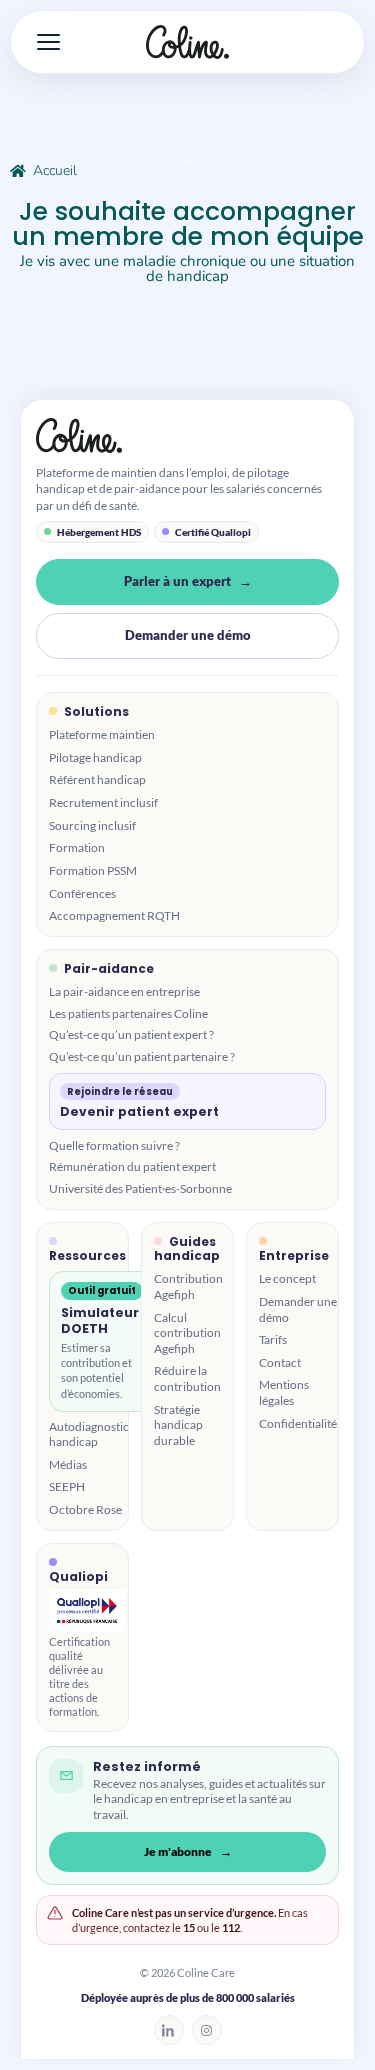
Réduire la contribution (187, 1378)
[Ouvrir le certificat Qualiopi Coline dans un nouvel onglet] (87, 1610)
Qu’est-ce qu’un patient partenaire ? (142, 1056)
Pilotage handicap (95, 757)
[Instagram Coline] (207, 2030)
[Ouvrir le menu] (42, 42)
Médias (68, 1464)
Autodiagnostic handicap (89, 1434)
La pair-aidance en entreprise (124, 991)
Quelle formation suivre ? (114, 1145)
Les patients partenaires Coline (128, 1013)
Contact (280, 1362)
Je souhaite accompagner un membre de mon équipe (188, 224)
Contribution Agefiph (188, 1286)
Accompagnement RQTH (114, 915)
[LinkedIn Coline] (169, 2030)
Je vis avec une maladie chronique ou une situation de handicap (187, 268)
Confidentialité (298, 1423)
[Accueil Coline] (187, 42)
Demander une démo (188, 635)
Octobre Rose (85, 1509)
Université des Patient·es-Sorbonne (140, 1188)
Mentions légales (284, 1392)
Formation (77, 847)
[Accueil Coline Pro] (187, 435)
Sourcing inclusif (92, 825)
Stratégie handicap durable (178, 1425)
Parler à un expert (177, 581)
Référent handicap (97, 779)
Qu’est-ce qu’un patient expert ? (131, 1034)
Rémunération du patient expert (132, 1166)
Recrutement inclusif (103, 802)
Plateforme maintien (102, 734)
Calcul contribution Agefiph (187, 1333)
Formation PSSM (93, 870)
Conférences (82, 893)
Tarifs (273, 1339)
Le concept (287, 1278)
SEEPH (67, 1486)
